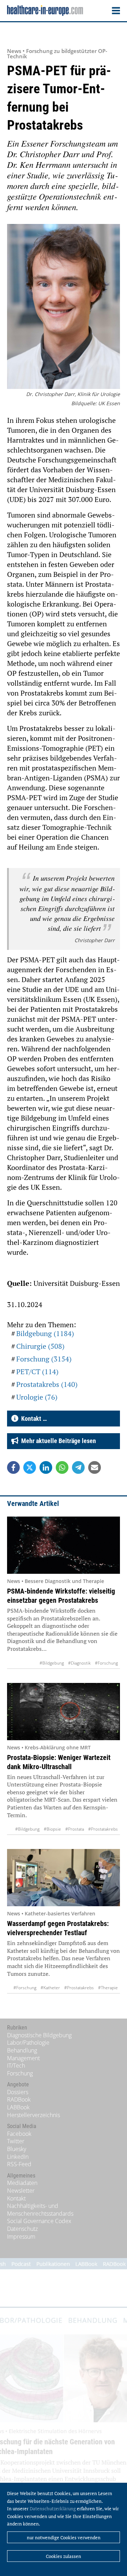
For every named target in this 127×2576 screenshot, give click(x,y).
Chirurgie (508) (40, 1346)
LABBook (18, 2107)
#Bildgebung (52, 1663)
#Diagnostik (79, 1663)
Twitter (16, 2141)
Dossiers (18, 2092)
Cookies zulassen (64, 2556)
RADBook (19, 2099)
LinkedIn (18, 2157)
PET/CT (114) (37, 1372)
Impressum (21, 2237)
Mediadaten (22, 2183)
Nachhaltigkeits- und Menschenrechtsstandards (40, 2210)
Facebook (19, 2134)
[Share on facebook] (13, 1467)
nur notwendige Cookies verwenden (64, 2537)
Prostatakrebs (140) (47, 1384)
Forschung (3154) (44, 1359)
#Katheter (50, 1988)
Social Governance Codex (39, 2221)
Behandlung (22, 2050)
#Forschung (106, 1663)
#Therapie (108, 1988)
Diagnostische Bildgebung (39, 2035)
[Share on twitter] (30, 1467)
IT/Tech (16, 2066)
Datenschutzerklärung (53, 2509)
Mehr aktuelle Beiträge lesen (57, 1441)
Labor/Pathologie (28, 2043)
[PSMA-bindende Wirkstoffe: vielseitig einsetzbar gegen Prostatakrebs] (64, 1545)
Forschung (20, 2073)
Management (23, 2058)
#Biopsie (52, 1829)
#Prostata (75, 1829)
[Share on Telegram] (78, 1467)
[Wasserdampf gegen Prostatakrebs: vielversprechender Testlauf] (64, 1878)
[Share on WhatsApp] (62, 1467)
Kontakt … (33, 1419)
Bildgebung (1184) (45, 1333)
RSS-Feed (19, 2164)
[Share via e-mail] (95, 1467)
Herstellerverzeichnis (34, 2115)
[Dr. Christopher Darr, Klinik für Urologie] (64, 307)
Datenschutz (22, 2229)
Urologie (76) (37, 1397)
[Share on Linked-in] (46, 1467)
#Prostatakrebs (103, 1829)
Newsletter (21, 2191)
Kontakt (16, 2198)
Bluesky (17, 2149)
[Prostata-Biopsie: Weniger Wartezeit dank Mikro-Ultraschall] (64, 1712)
